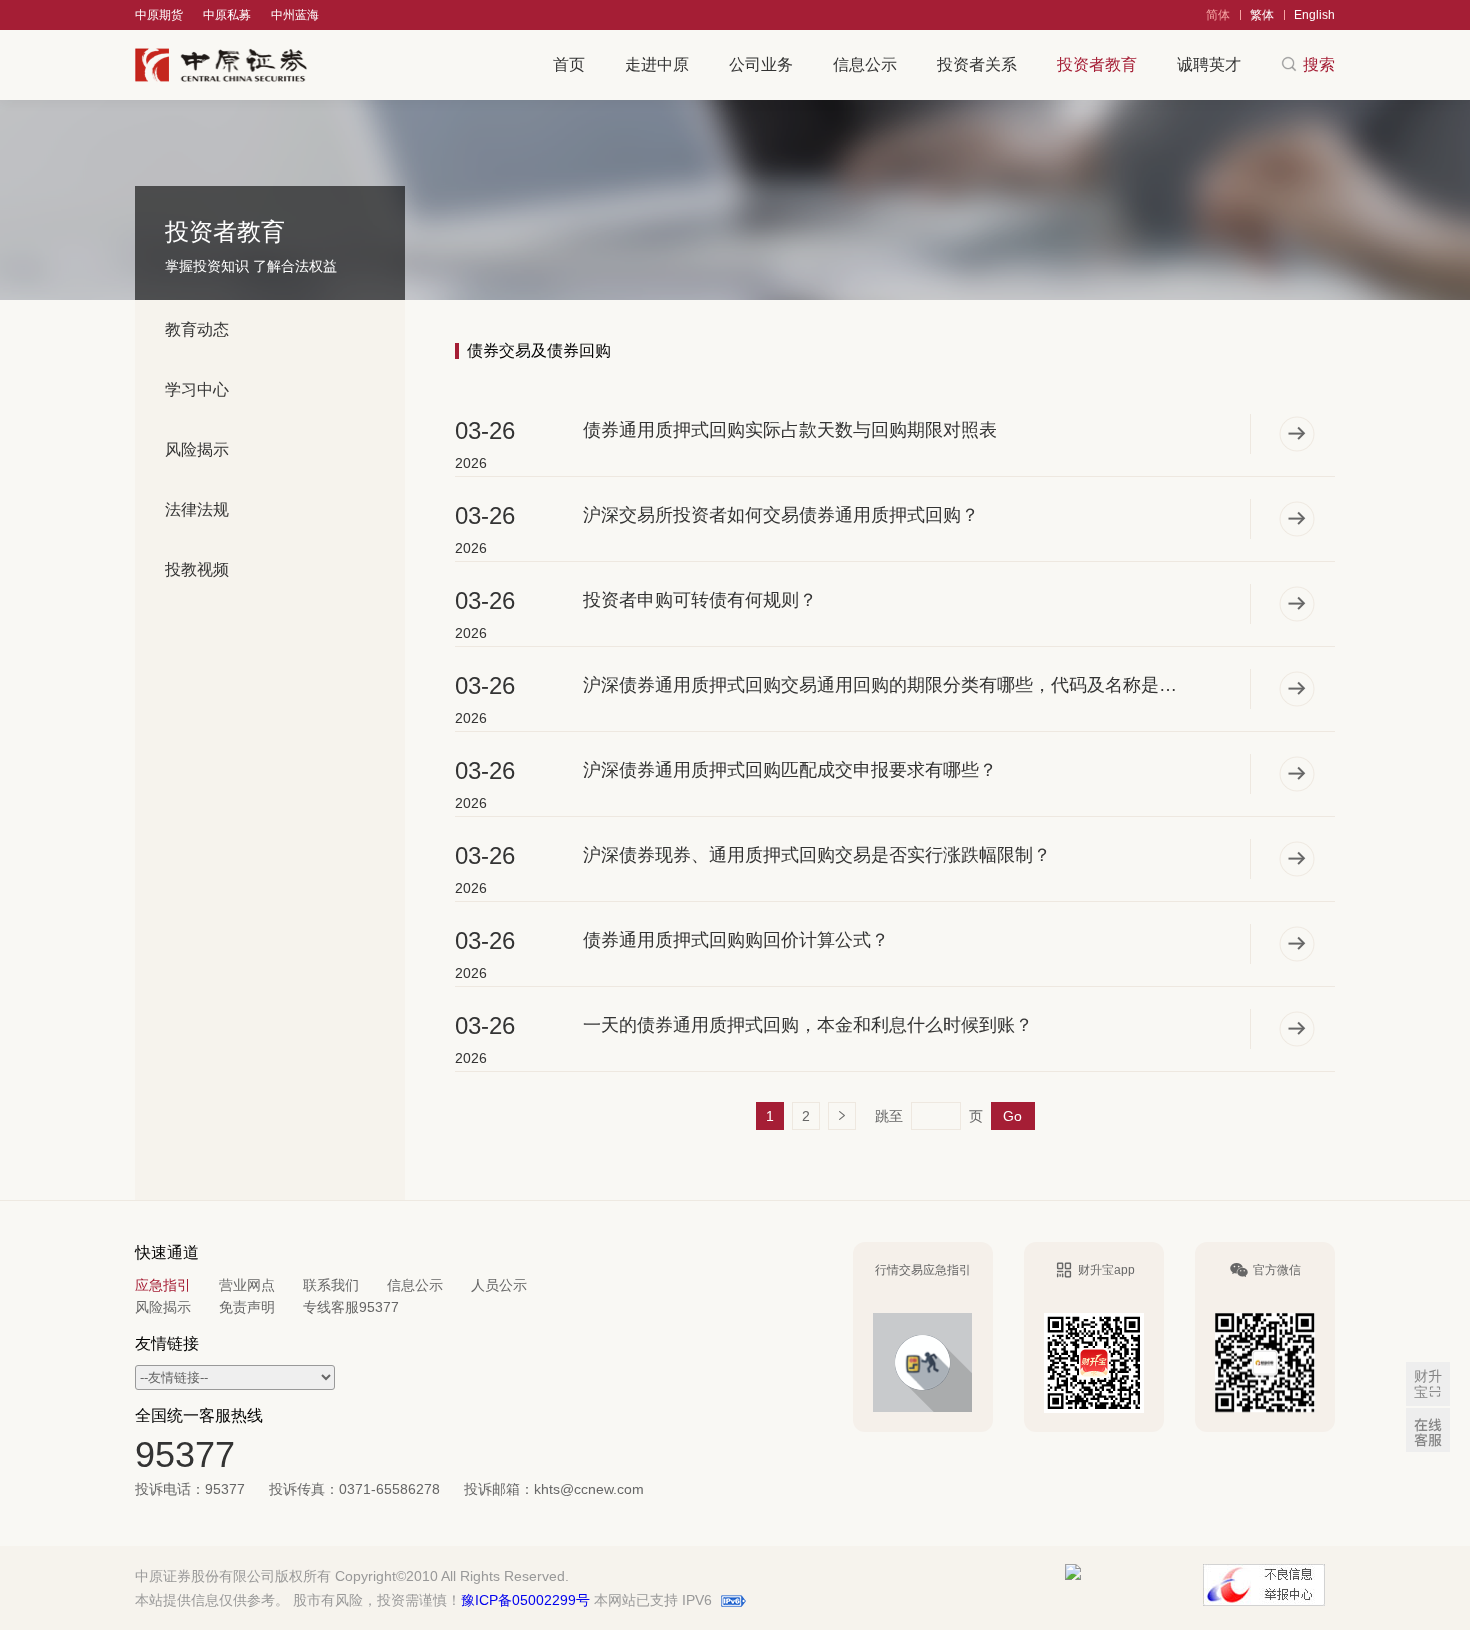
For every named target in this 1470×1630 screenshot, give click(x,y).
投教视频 (197, 569)
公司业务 (761, 64)
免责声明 (247, 1307)
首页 (569, 64)
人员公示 (499, 1285)
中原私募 (227, 15)
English (1314, 15)
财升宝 (1428, 1384)
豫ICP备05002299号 (525, 1600)
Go (1012, 1116)
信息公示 (865, 64)
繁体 (1262, 15)
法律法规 (197, 509)
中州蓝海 (295, 15)
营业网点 (247, 1285)
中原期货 (159, 15)
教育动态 (197, 329)
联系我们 (331, 1285)
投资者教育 (1097, 64)
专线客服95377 (351, 1307)
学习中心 (197, 389)
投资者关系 (977, 64)
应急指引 (163, 1285)
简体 (1218, 15)
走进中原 (657, 64)
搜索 (1319, 64)
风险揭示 (197, 449)
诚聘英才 (1209, 64)
